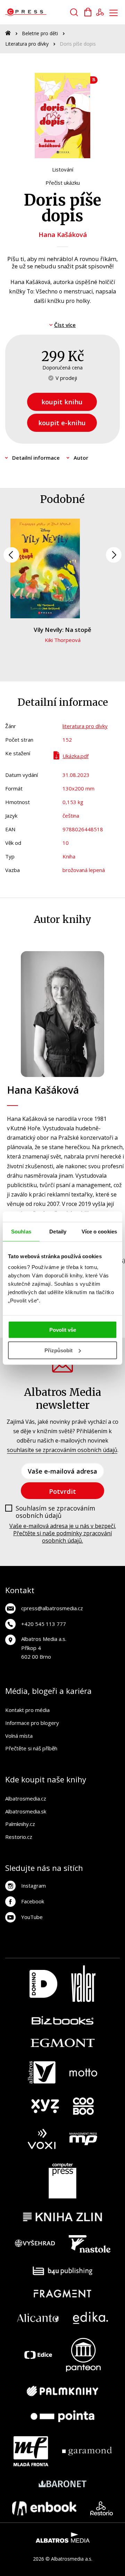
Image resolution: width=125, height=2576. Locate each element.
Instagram (34, 1886)
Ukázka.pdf (76, 756)
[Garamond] (87, 2451)
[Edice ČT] (38, 2355)
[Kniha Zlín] (62, 2217)
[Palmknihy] (62, 2391)
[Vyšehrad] (35, 2244)
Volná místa (19, 1736)
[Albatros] (42, 2072)
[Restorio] (102, 2508)
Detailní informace (36, 458)
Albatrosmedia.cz (26, 1798)
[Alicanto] (38, 2318)
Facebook (33, 1901)
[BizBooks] (63, 2020)
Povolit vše (63, 1330)
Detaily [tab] (58, 1231)
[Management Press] (83, 2139)
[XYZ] (45, 2106)
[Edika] (91, 2318)
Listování (63, 169)
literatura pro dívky (85, 726)
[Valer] (83, 1984)
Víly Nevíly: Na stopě (62, 630)
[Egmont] (63, 2043)
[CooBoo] (83, 2106)
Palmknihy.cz (20, 1824)
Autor (81, 458)
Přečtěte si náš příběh (31, 1748)
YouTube (32, 1917)
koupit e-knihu (62, 423)
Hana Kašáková (63, 234)
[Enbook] (44, 2508)
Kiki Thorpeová (63, 640)
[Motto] (83, 2072)
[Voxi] (42, 2139)
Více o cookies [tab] (99, 1231)
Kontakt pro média (27, 1710)
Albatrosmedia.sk (26, 1811)
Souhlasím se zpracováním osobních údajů (55, 1512)
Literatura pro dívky (27, 44)
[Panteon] (83, 2355)
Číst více (65, 325)
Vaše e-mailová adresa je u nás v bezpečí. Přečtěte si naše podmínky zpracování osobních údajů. (63, 1533)
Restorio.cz (19, 1837)
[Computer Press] (62, 2181)
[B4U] (63, 2271)
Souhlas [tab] (21, 1231)
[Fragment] (63, 2294)
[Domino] (43, 1984)
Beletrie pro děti (40, 33)
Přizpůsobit (59, 1350)
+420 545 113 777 (44, 1624)
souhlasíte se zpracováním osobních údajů (62, 1450)
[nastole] (90, 2244)
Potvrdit (62, 1491)
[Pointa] (62, 2416)
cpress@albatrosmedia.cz (52, 1608)
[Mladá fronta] (31, 2451)
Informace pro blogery (32, 1723)
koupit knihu (62, 402)
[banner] (45, 12)
